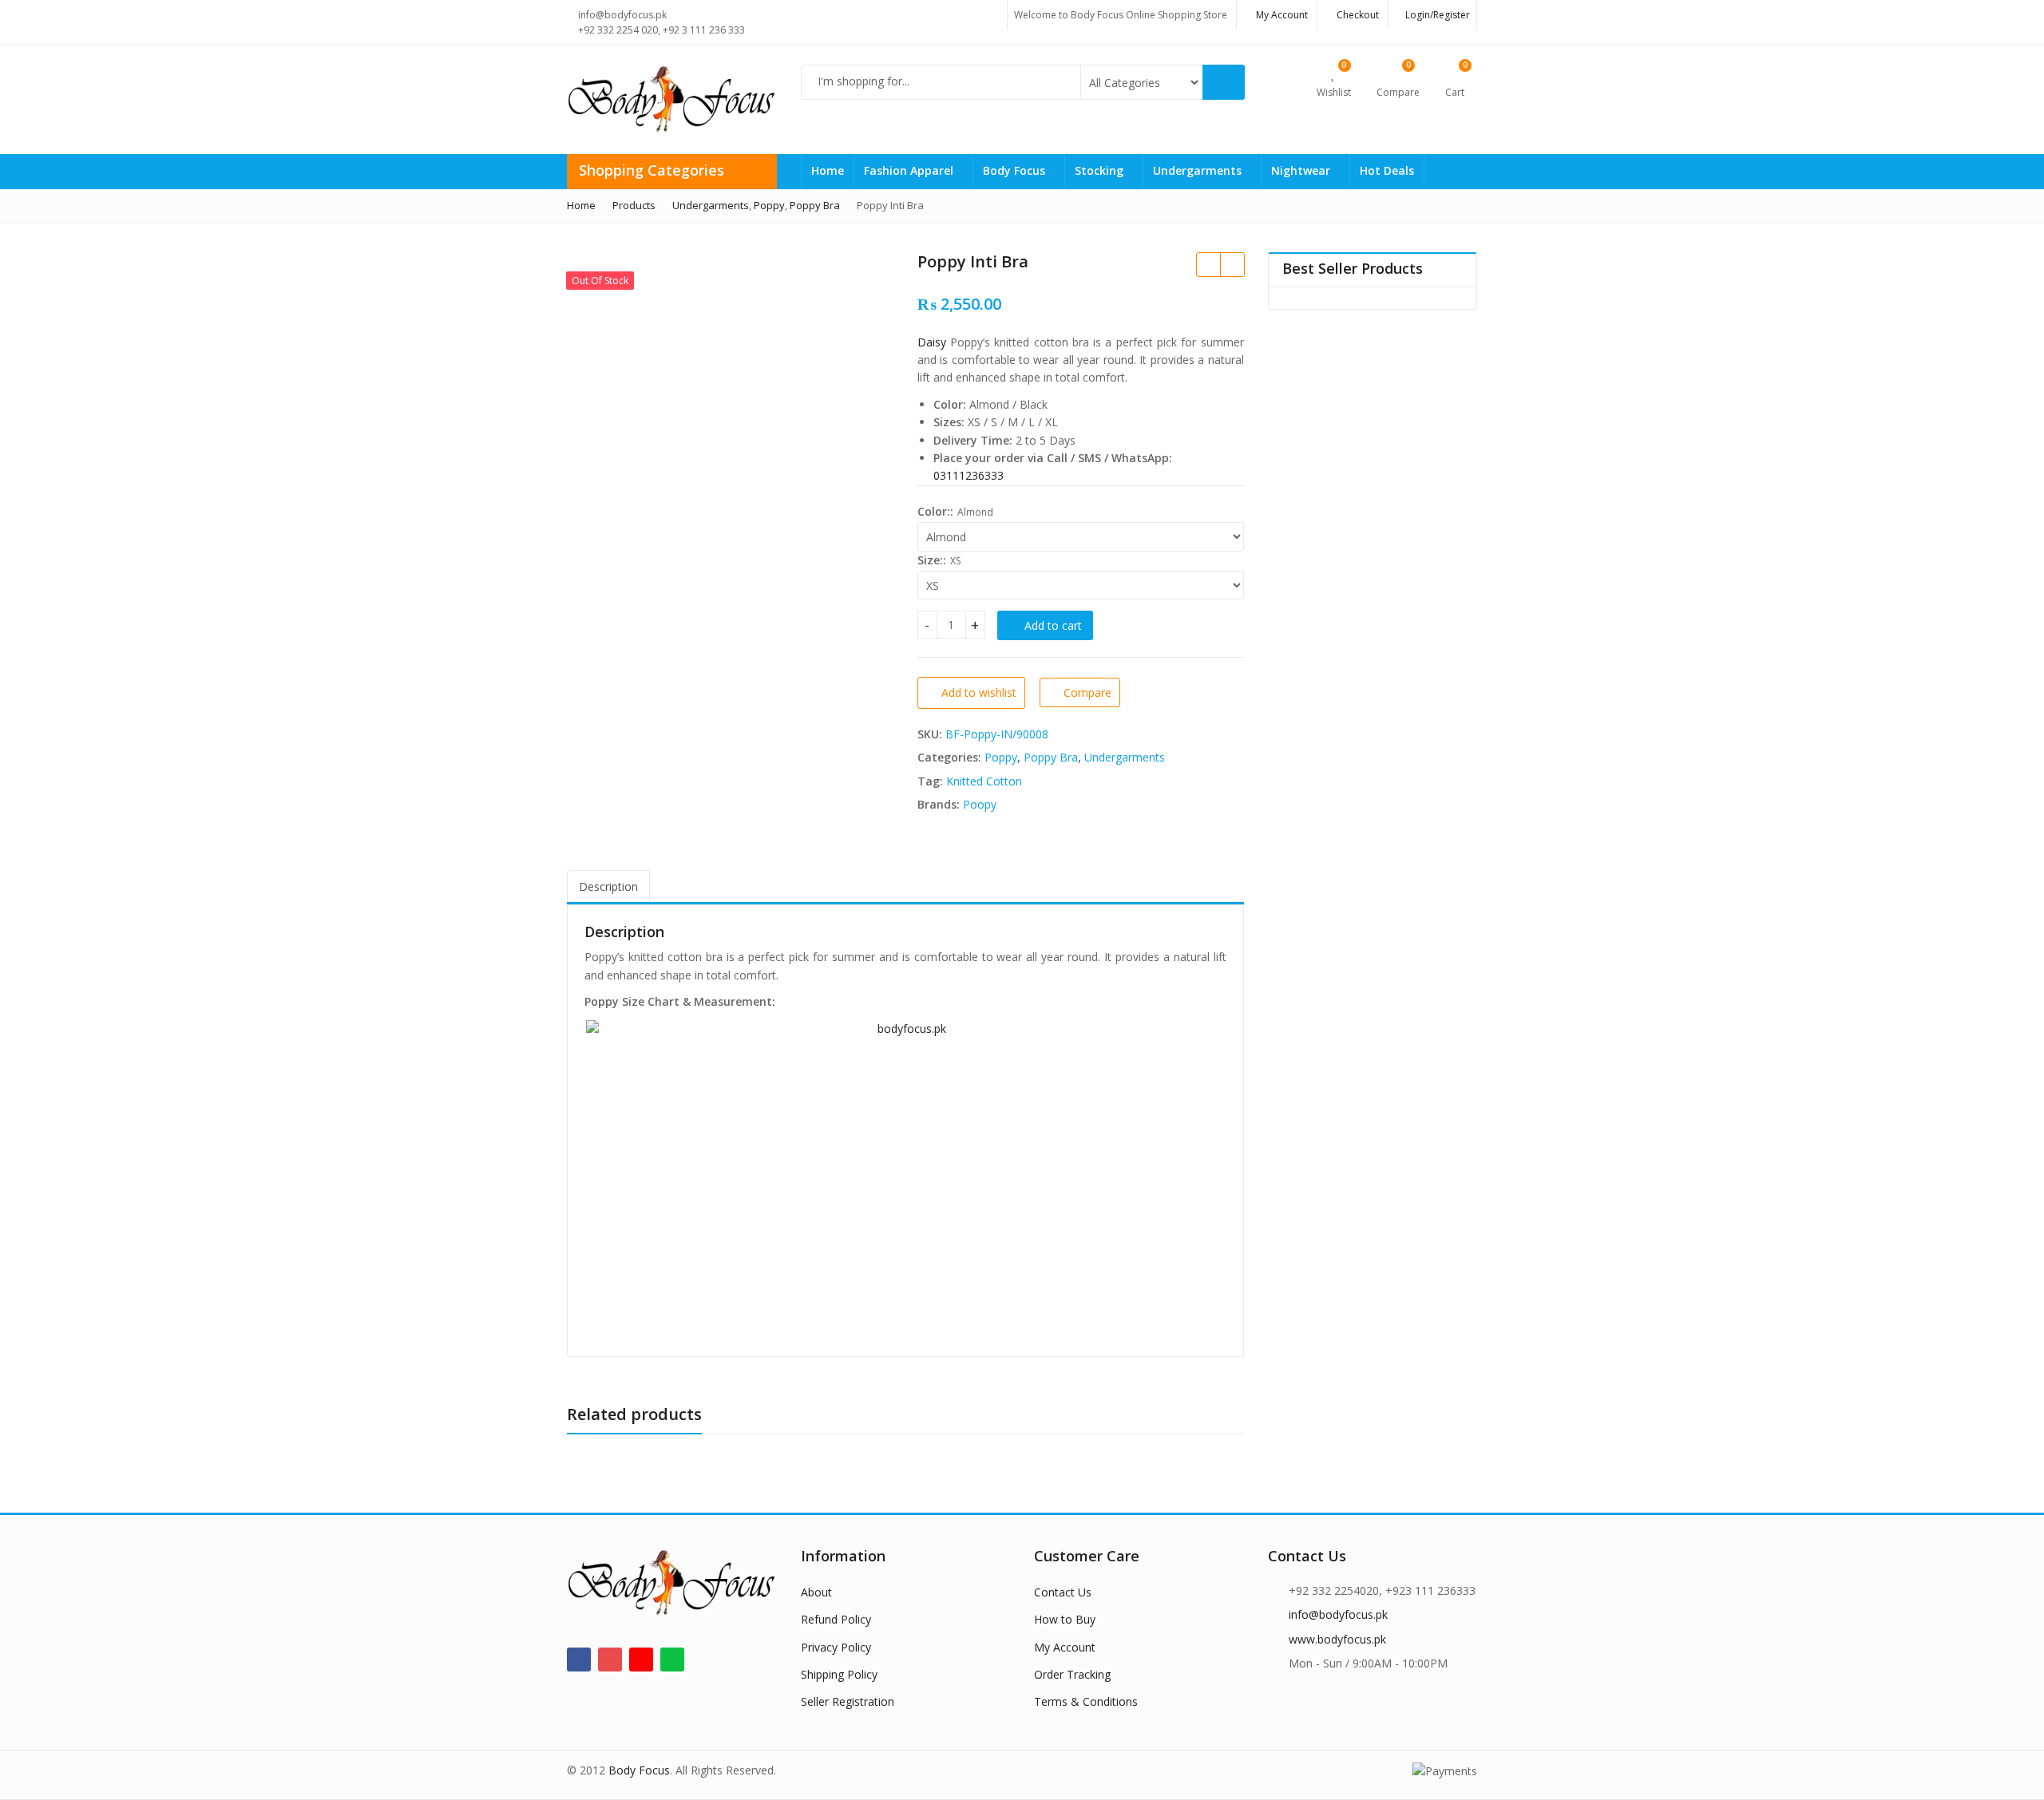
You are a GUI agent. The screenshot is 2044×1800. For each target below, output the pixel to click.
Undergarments (1199, 170)
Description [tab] (608, 886)
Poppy (1001, 757)
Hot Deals (1387, 170)
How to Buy (1065, 1619)
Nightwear (1302, 170)
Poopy (980, 804)
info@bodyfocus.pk (1338, 1614)
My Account (1065, 1647)
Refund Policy (836, 1619)
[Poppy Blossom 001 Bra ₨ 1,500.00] (1232, 264)
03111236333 (969, 475)
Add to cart (1053, 625)
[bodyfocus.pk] (905, 1180)
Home (828, 170)
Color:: (935, 511)
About (816, 1592)
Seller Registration (848, 1701)
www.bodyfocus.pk (1337, 1639)
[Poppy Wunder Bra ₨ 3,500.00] (1208, 264)
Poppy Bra (1051, 757)
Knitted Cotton (984, 781)
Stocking (1101, 170)
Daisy (932, 342)
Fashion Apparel (910, 170)
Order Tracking (1072, 1674)
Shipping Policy (839, 1674)
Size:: (932, 560)
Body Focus (1016, 170)
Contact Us (1063, 1592)
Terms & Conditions (1086, 1701)
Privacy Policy (836, 1647)
